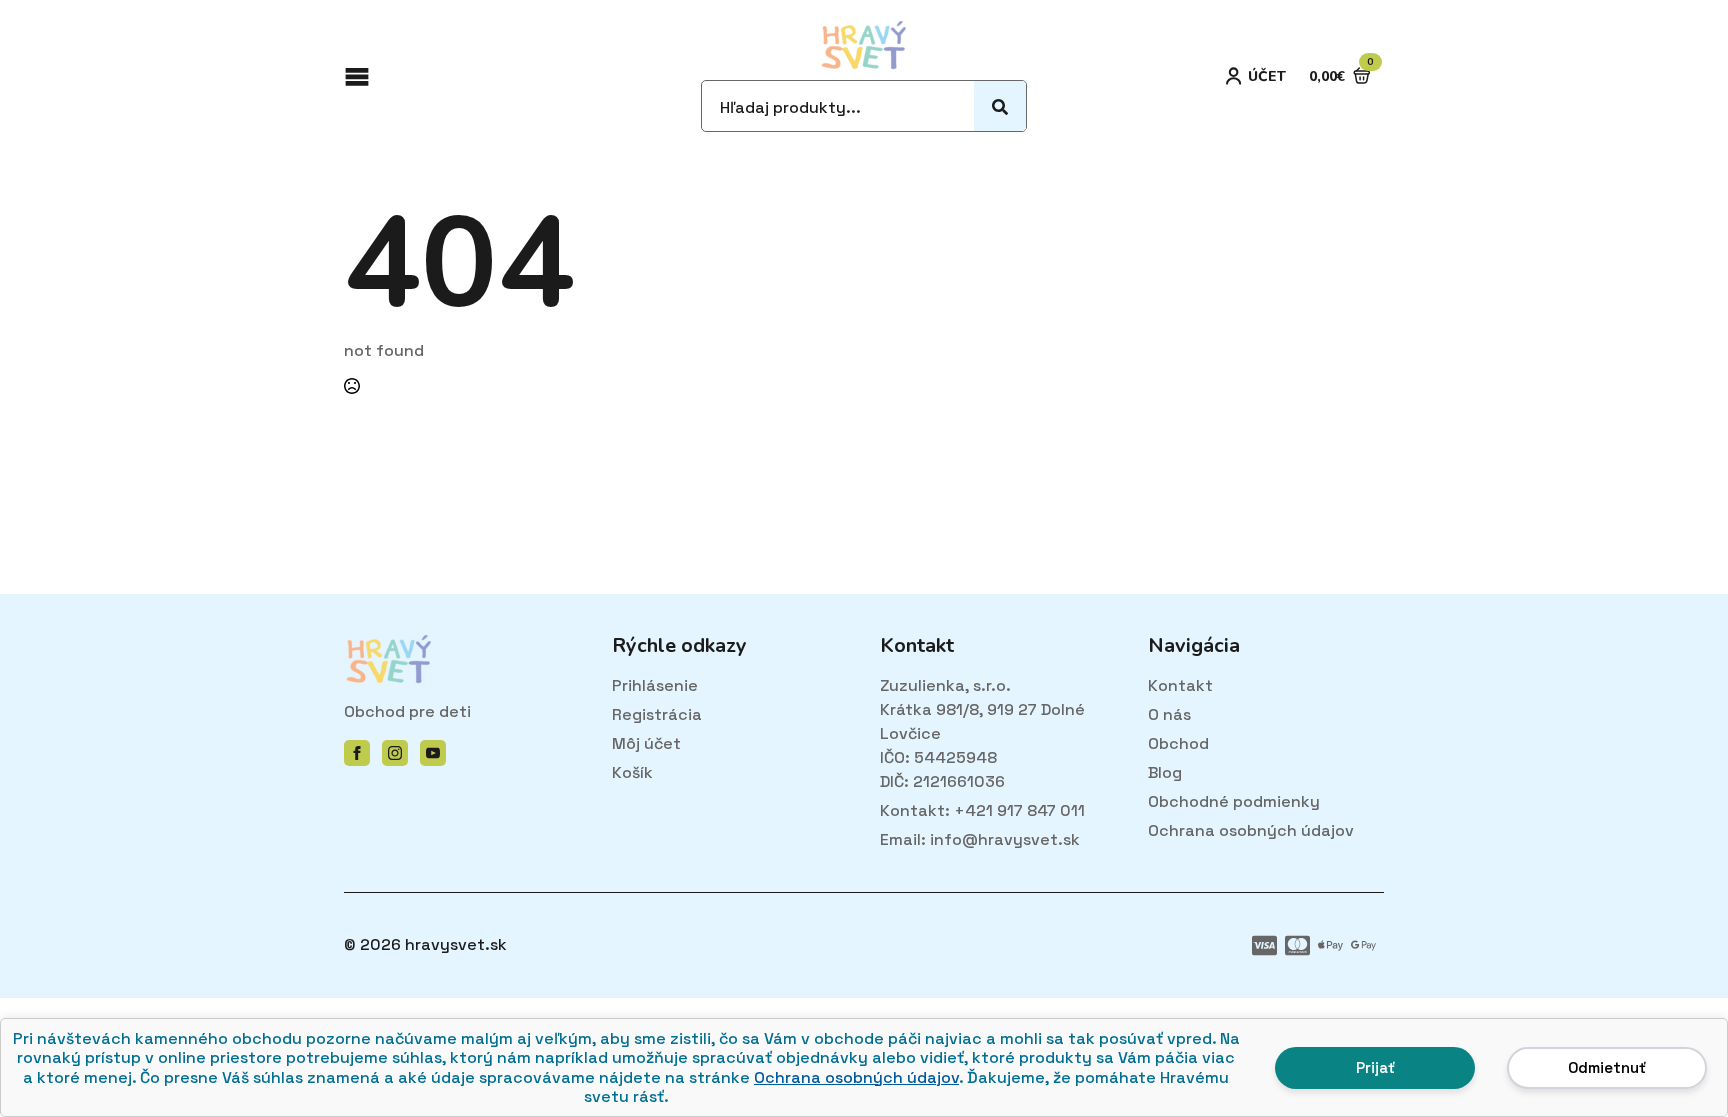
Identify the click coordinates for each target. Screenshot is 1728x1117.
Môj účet (646, 743)
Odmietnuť (1607, 1067)
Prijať (1375, 1067)
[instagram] (395, 753)
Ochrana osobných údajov (856, 1077)
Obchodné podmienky (1234, 801)
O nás (1169, 714)
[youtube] (433, 753)
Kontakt (1180, 685)
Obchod (1178, 743)
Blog (1165, 772)
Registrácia (657, 714)
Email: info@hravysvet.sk (980, 839)
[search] (1000, 107)
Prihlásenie (655, 685)
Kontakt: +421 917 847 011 (982, 810)
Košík (632, 772)
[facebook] (357, 753)
